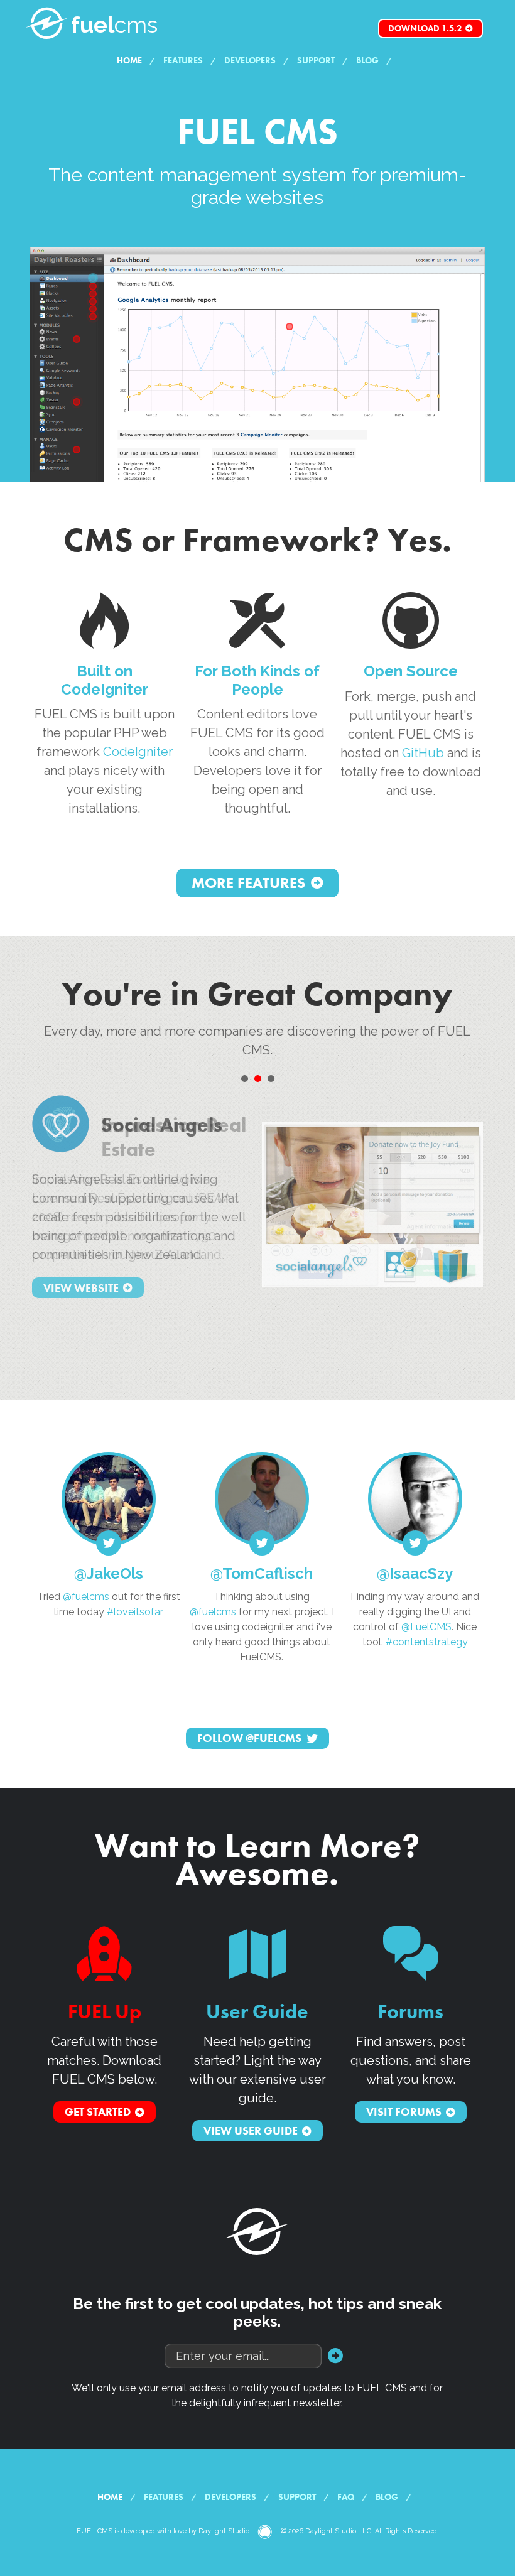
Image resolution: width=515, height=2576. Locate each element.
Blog (367, 60)
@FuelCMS (426, 1627)
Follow (249, 1739)
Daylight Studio (224, 2531)
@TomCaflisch (262, 1573)
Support (316, 60)
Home (129, 60)
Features (183, 60)
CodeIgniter (138, 752)
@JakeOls (109, 1573)
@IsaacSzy (415, 1573)
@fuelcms (86, 1597)
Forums (410, 2012)
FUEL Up (105, 2012)
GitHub (423, 753)
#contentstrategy (427, 1642)
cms (114, 24)
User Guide (257, 2012)
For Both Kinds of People (257, 680)
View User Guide (251, 2131)
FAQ (346, 2497)
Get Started (98, 2112)
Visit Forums (404, 2112)
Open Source (411, 671)
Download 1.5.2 (425, 28)
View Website (81, 1288)
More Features (248, 883)
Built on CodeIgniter (105, 680)
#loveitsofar (135, 1612)
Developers (250, 60)
